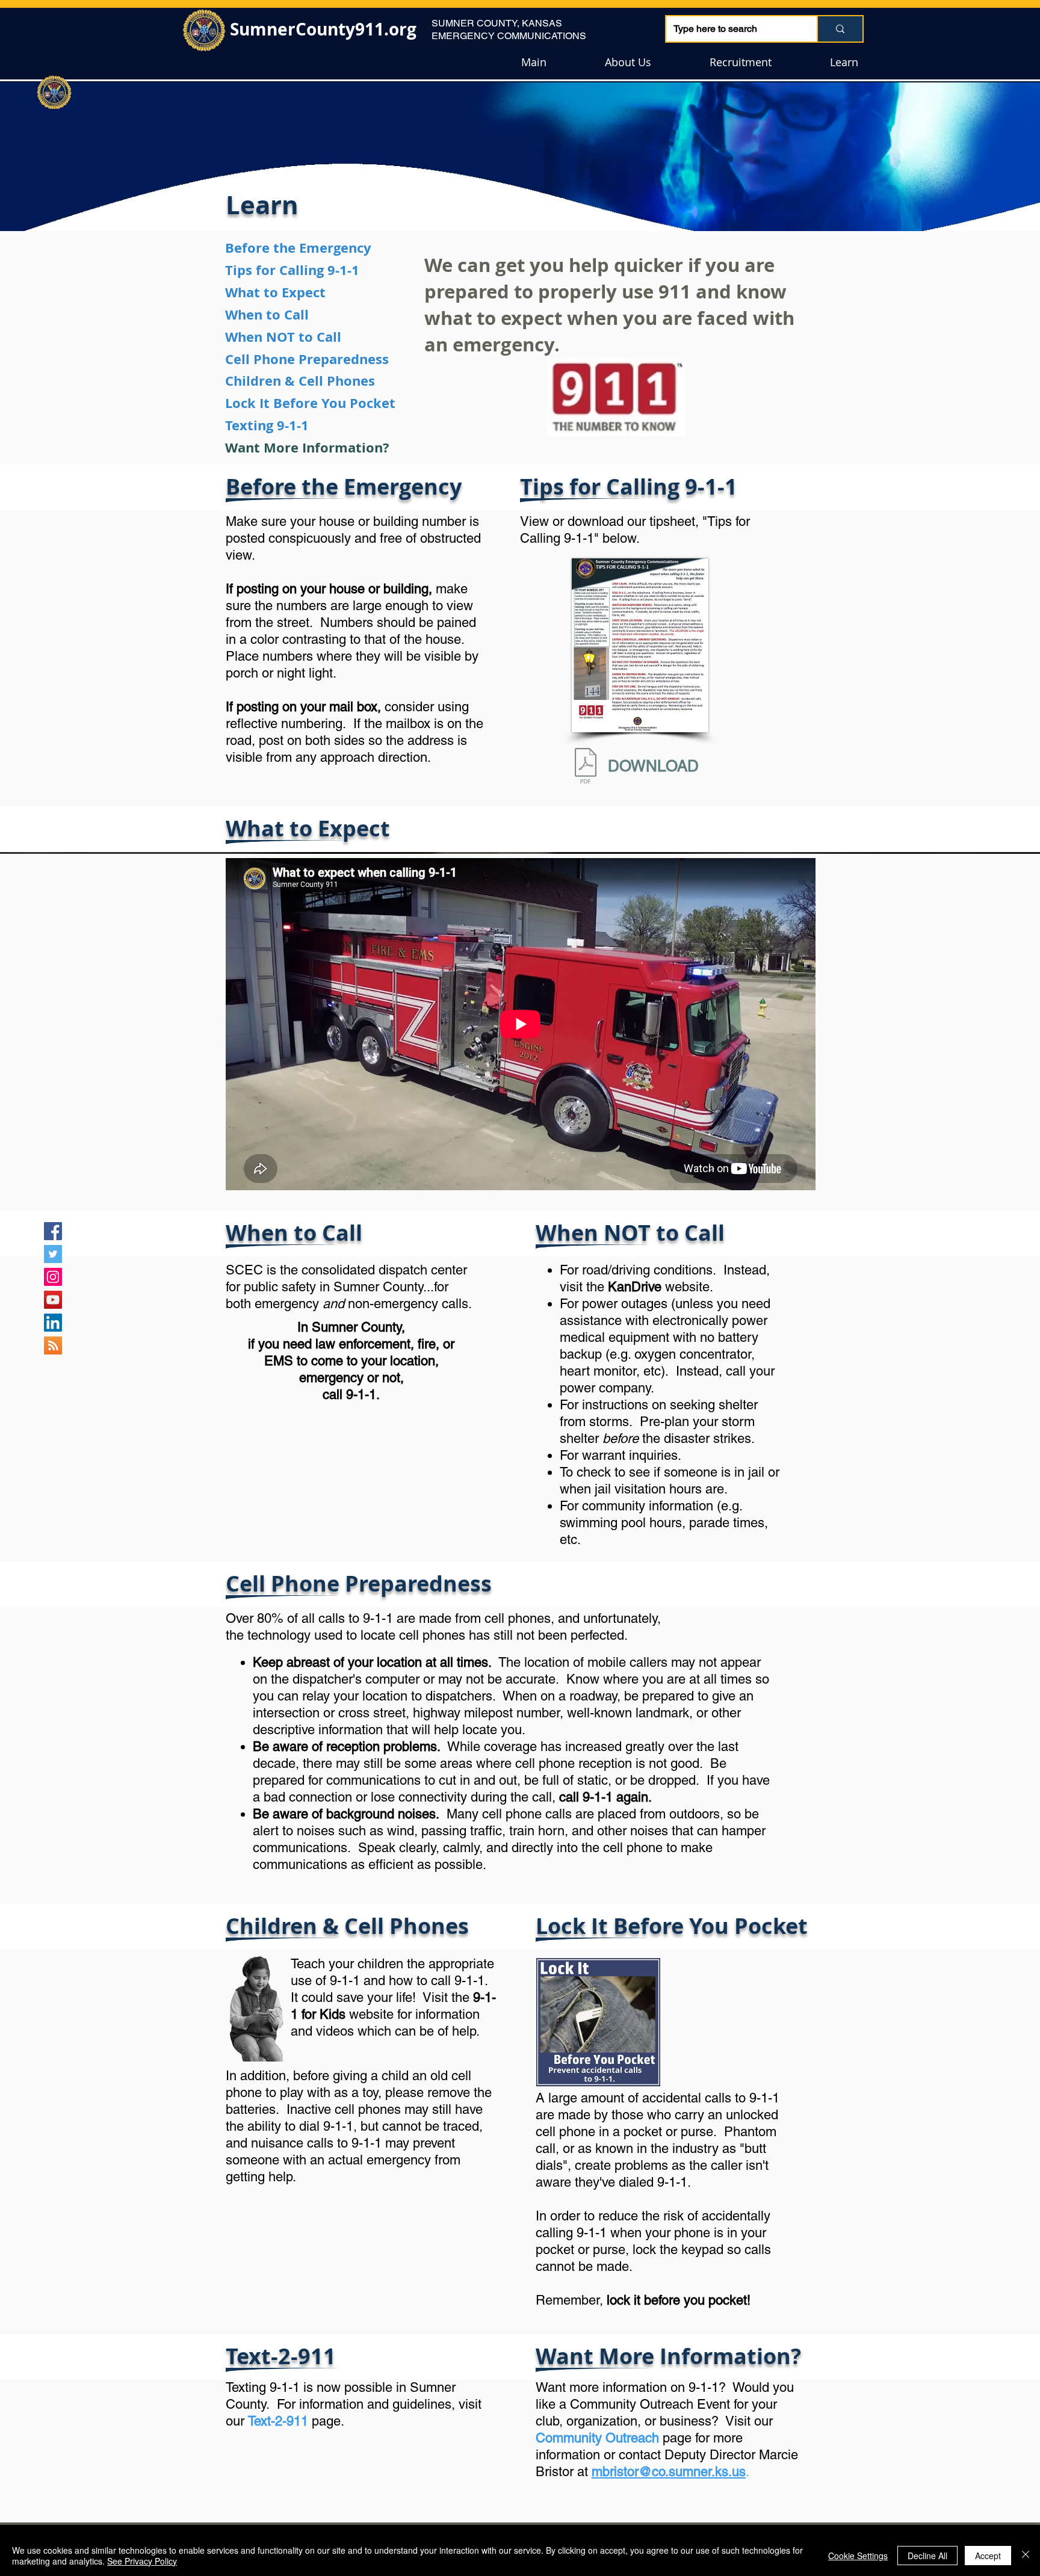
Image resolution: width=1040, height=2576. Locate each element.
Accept (988, 2556)
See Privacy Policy (142, 2561)
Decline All (927, 2556)
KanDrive (635, 1287)
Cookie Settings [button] (858, 2556)
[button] (628, 62)
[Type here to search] (840, 29)
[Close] (1026, 2556)
